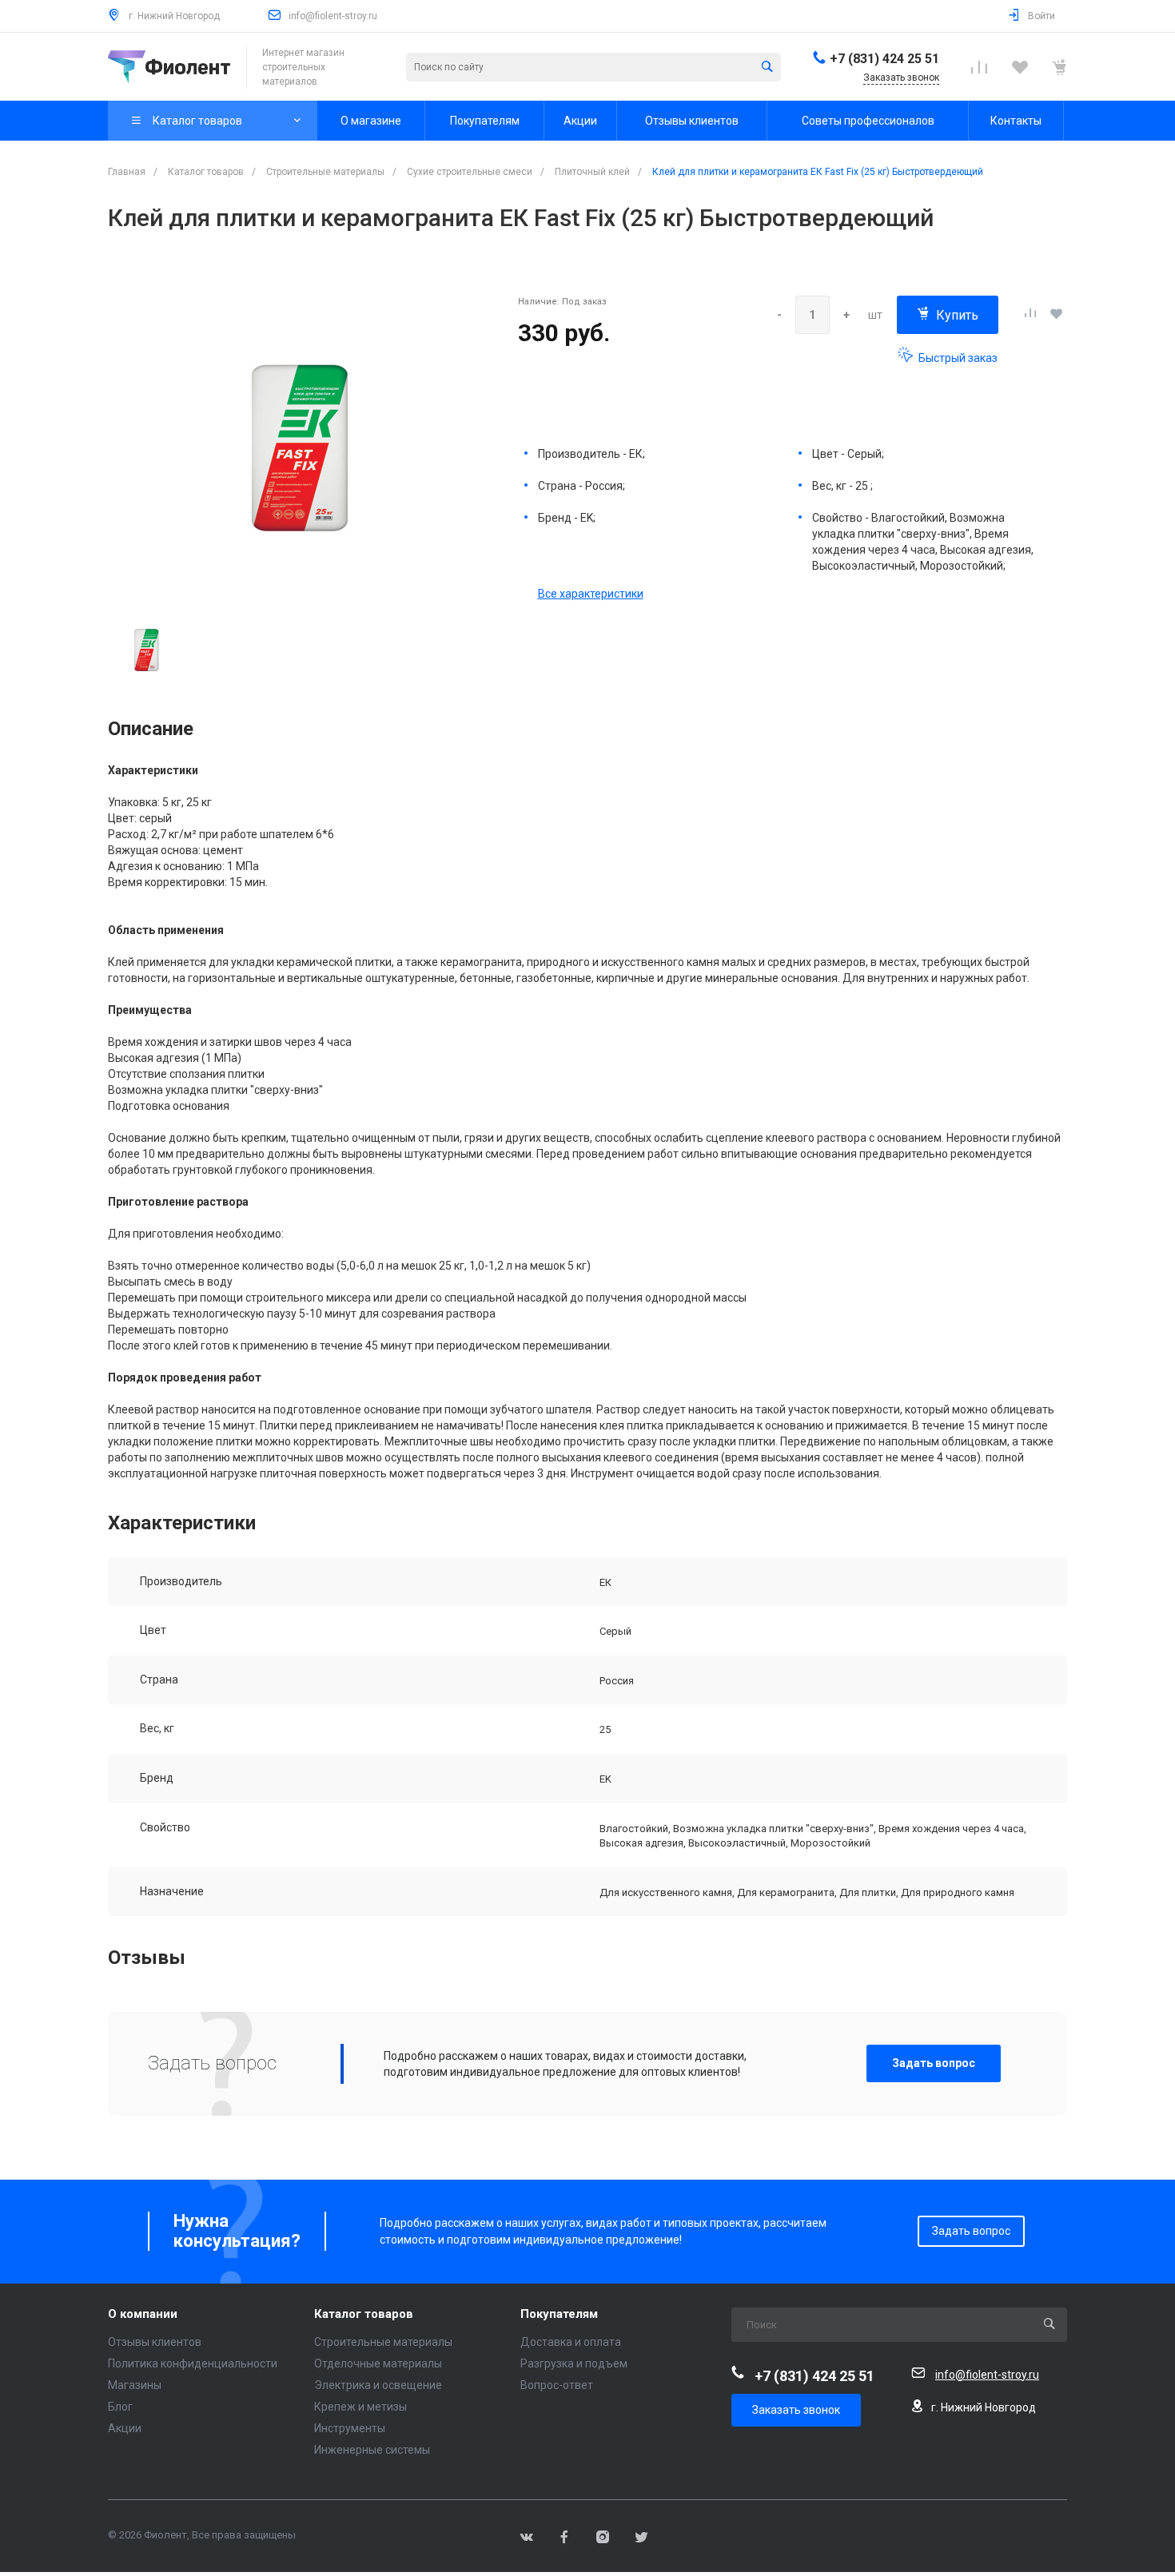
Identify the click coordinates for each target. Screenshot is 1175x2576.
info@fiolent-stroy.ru (333, 16)
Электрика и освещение (378, 2385)
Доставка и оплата (571, 2342)
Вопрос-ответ (557, 2385)
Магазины (135, 2385)
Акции (125, 2428)
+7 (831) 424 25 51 (884, 59)
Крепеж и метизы (360, 2407)
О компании (143, 2314)
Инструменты (350, 2428)
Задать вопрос (934, 2063)
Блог (120, 2407)
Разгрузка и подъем (574, 2363)
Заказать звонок (796, 2410)
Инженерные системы (372, 2450)
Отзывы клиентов (155, 2342)
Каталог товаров (364, 2314)
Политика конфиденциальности (193, 2363)
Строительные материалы (383, 2342)
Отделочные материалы (378, 2363)
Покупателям (559, 2314)
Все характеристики (591, 594)
